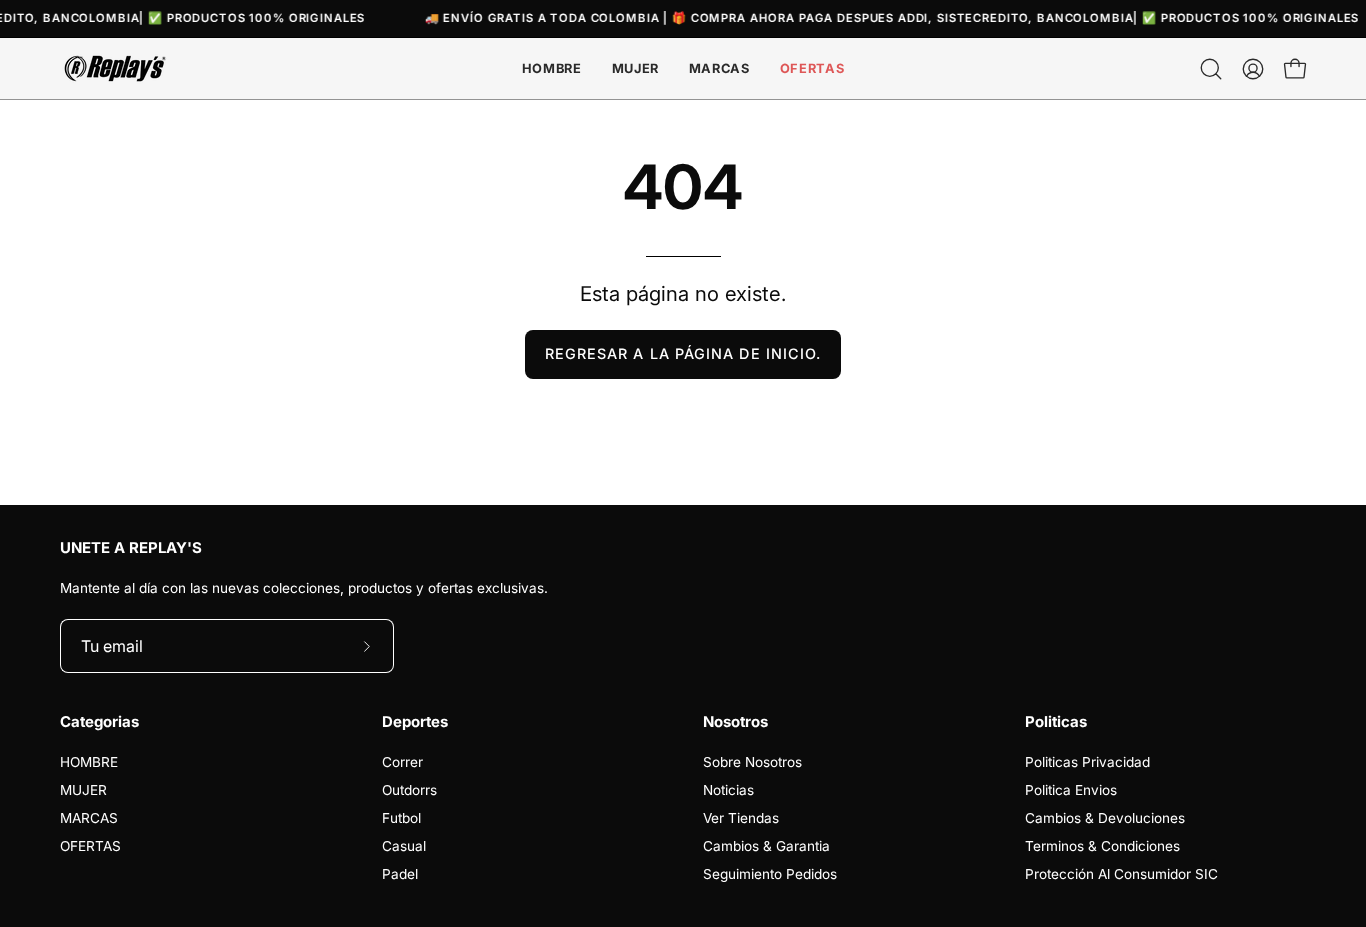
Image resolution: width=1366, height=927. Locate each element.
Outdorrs (409, 790)
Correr (402, 762)
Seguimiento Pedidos (770, 874)
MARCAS (89, 818)
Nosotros (735, 722)
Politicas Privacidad (1087, 762)
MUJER (83, 790)
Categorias (99, 722)
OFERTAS (90, 846)
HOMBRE (89, 762)
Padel (400, 874)
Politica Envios (1071, 790)
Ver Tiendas (741, 818)
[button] (719, 68)
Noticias (728, 790)
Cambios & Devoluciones (1105, 818)
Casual (404, 846)
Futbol (401, 818)
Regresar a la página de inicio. (683, 353)
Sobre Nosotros (752, 762)
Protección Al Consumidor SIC (1121, 874)
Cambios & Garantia (766, 846)
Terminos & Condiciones (1102, 846)
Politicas (1056, 722)
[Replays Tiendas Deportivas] (115, 68)
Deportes (415, 722)
